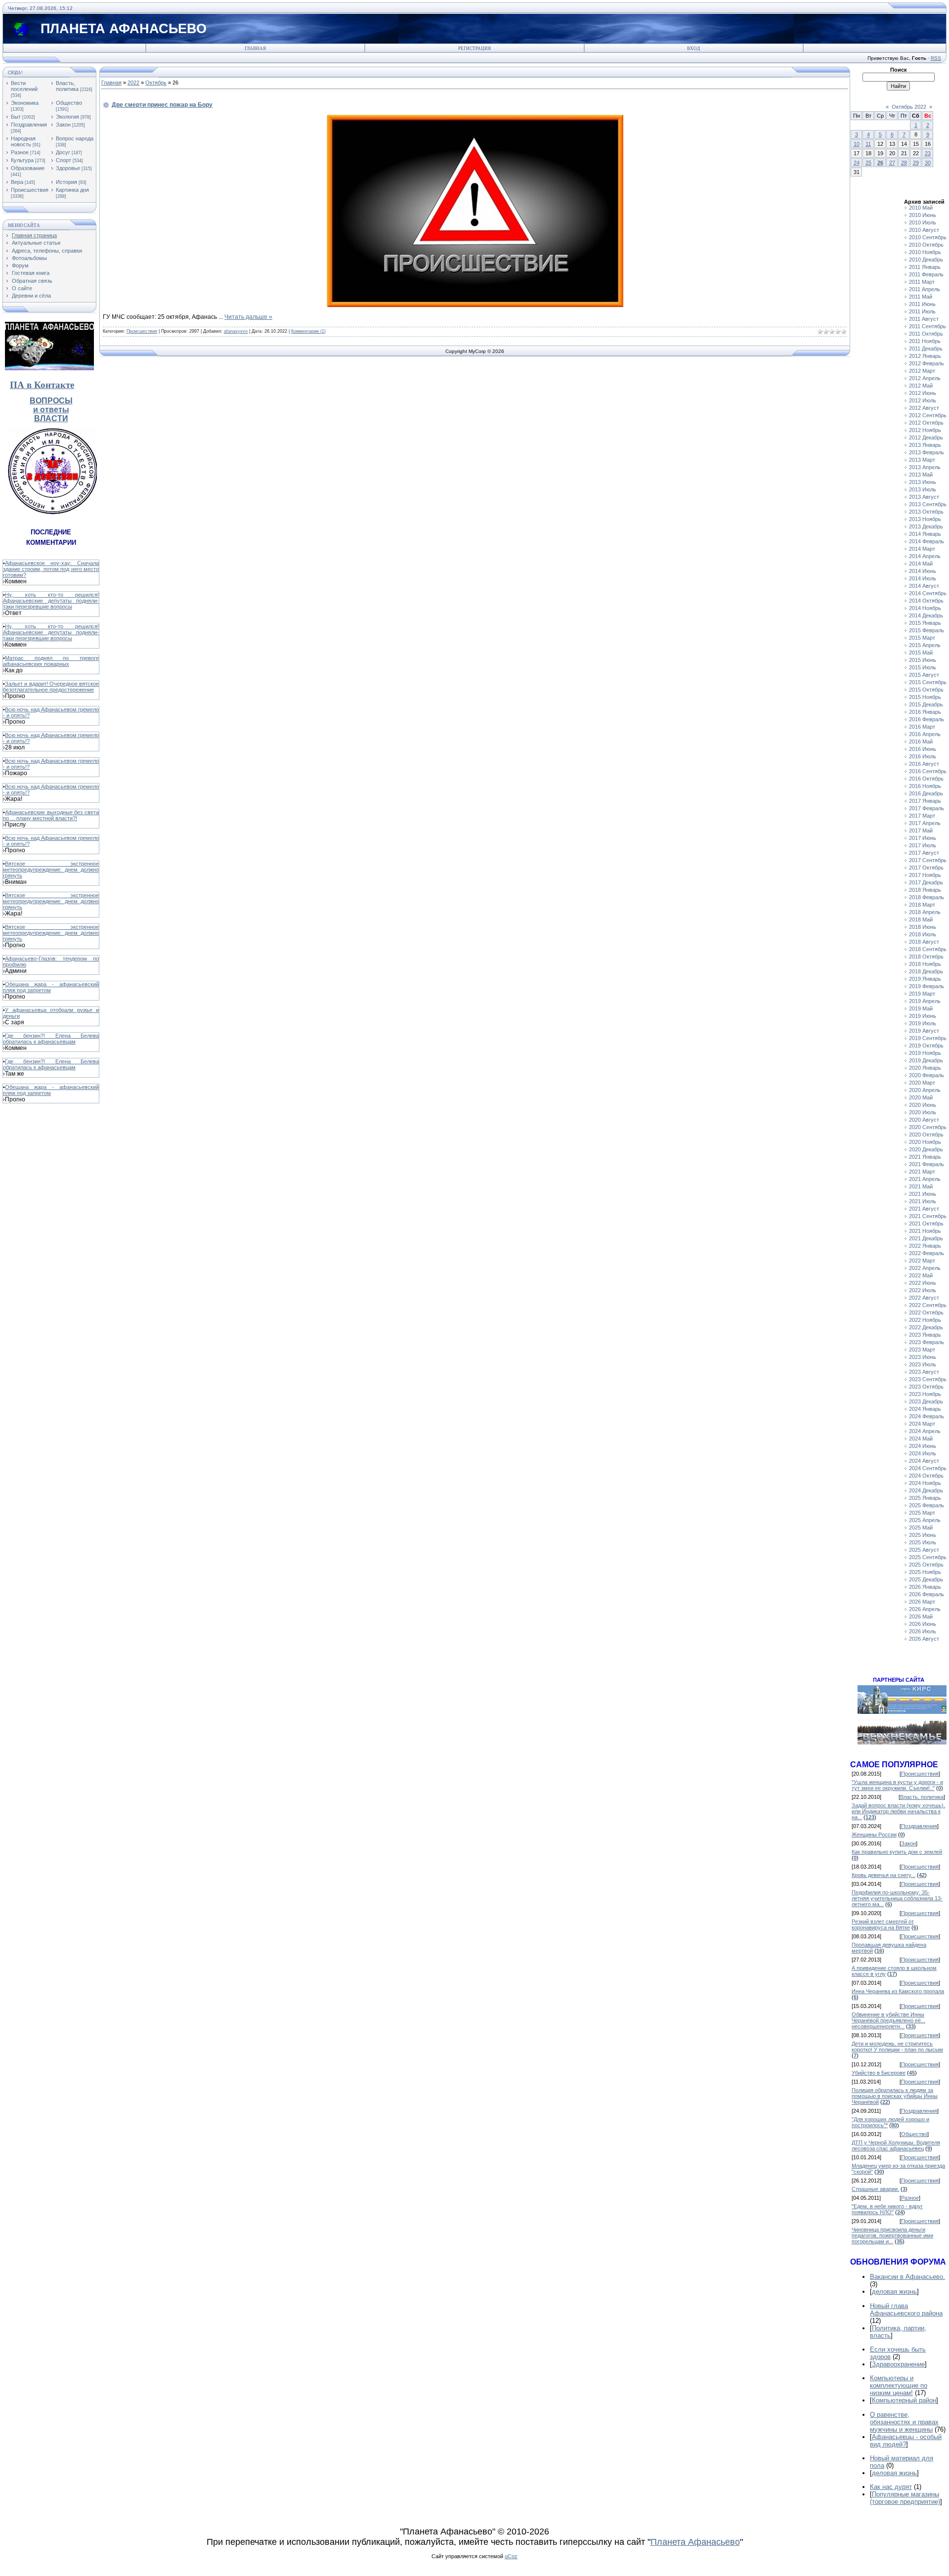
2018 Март (922, 905)
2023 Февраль (927, 1342)
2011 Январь (925, 267)
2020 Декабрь (926, 1149)
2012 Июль (923, 400)
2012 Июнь (923, 393)
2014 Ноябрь (925, 608)
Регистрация (474, 48)
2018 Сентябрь (928, 949)
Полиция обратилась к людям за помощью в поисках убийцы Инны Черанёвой (895, 2096)
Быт (16, 117)
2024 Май (921, 1439)
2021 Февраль (927, 1164)
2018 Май (921, 919)
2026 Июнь (923, 1624)
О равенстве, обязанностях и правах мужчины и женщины (904, 2422)
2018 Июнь (923, 927)
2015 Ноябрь (925, 697)
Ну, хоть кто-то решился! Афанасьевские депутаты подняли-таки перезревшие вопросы (51, 601)
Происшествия (30, 190)
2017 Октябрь (926, 868)
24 (857, 163)
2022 (133, 83)
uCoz (511, 2556)
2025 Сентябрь (928, 1557)
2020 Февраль (927, 1075)
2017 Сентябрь (928, 860)
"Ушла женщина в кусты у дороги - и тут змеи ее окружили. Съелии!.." (897, 1785)
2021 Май (921, 1186)
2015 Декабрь (926, 704)
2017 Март (922, 816)
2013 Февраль (927, 452)
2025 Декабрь (926, 1579)
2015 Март (922, 638)
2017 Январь (925, 801)
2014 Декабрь (926, 615)
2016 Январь (925, 712)
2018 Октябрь (926, 957)
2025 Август (924, 1550)
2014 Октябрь (926, 601)
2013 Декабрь (926, 526)
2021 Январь (925, 1157)
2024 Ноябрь (925, 1483)
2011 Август (924, 319)
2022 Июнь (923, 1283)
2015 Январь (925, 623)
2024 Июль (923, 1453)
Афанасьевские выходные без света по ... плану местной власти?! (51, 815)
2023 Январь (925, 1335)
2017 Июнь (923, 838)
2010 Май (921, 208)
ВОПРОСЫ (51, 401)
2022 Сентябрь (928, 1305)
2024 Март (922, 1424)
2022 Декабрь (926, 1327)
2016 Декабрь (926, 793)
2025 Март (922, 1513)
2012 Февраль (927, 363)
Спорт (64, 160)
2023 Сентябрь (928, 1379)
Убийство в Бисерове (879, 2073)
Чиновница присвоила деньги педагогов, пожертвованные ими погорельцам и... (892, 2235)
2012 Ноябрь (925, 430)
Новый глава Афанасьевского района (906, 2310)
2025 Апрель (925, 1520)
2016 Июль (923, 756)
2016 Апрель (925, 734)
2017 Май (921, 830)
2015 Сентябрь (928, 682)
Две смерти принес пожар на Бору (162, 105)
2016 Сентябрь (928, 771)
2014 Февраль (927, 541)
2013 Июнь (923, 482)
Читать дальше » (248, 317)
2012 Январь (925, 356)
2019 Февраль (927, 986)
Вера (17, 182)
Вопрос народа (75, 138)
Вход (693, 48)
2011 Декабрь (926, 349)
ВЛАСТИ (51, 418)
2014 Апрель (925, 556)
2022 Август (924, 1298)
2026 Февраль (927, 1594)
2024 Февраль (927, 1416)
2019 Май (921, 1008)
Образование (28, 168)
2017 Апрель (925, 823)
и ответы (51, 410)
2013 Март (922, 460)
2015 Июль (923, 667)
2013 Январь (925, 445)
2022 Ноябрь (925, 1320)
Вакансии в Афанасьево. (907, 2277)
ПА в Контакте (42, 385)
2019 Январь (925, 979)
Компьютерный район (904, 2400)
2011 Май (921, 297)
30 (928, 163)
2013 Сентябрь (928, 504)
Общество (69, 103)
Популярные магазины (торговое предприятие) (905, 2498)
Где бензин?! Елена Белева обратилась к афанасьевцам (51, 1039)
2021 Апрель (925, 1179)
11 (868, 144)
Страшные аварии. (875, 2189)
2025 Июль (923, 1542)
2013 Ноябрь (925, 519)
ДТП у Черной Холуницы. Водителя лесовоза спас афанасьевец (896, 2145)
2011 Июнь (922, 304)
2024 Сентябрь (928, 1468)
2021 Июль (923, 1201)
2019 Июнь (923, 1016)
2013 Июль (923, 489)
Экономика (25, 103)
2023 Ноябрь (925, 1394)
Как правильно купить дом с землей (897, 1852)
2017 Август (924, 853)
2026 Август (924, 1639)
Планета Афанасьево (695, 2542)
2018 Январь (925, 890)
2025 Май (921, 1528)
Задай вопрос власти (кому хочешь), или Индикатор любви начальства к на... (898, 1811)
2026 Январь (925, 1587)
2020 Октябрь (926, 1135)
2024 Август (924, 1461)
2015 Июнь (923, 660)
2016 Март (922, 727)
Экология (67, 117)
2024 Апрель (925, 1431)
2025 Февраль (927, 1505)
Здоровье (68, 168)
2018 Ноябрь (925, 964)
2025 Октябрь (926, 1565)
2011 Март (922, 282)
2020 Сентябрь (928, 1127)
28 (904, 163)
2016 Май (921, 742)
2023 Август (924, 1372)
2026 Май (921, 1616)
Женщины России (874, 1834)
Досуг (63, 152)
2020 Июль (923, 1112)
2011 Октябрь (926, 334)
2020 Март (922, 1083)
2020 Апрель (925, 1090)
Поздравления (29, 125)
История (66, 182)
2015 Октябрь (926, 690)
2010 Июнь (923, 215)
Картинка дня (72, 190)
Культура (22, 160)
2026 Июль (923, 1631)
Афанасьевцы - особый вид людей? (906, 2441)
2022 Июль (923, 1290)
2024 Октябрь (926, 1476)
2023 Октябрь (926, 1387)
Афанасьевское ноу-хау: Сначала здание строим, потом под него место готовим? (51, 569)
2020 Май (921, 1097)
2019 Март (922, 994)
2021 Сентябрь (928, 1216)
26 (880, 163)
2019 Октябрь (926, 1046)
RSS (936, 58)
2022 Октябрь (926, 1312)
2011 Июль (922, 311)
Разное (20, 152)
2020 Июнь (923, 1105)
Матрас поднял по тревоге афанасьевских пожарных (51, 661)
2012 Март (922, 371)
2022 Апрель (925, 1268)
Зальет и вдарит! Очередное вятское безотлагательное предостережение (51, 687)
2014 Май (921, 564)
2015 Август (924, 675)
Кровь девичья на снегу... (884, 1875)
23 (928, 153)
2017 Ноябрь (925, 875)
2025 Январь (925, 1498)
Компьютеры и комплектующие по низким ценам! (899, 2385)
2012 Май (921, 386)
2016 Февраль (927, 719)
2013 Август (924, 497)
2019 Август (924, 1031)
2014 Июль (923, 578)
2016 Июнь (923, 749)
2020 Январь (925, 1068)
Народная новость (23, 141)
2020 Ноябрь (925, 1142)
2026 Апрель (925, 1609)
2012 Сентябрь (928, 415)
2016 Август (924, 764)
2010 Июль (923, 222)
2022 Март (922, 1261)
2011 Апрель (925, 289)
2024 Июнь (923, 1446)
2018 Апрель (925, 912)
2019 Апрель (925, 1001)
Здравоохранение (898, 2364)
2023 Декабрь (926, 1401)
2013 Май (921, 475)
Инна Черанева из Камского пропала (898, 1991)
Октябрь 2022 (909, 107)
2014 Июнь (923, 571)
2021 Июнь (923, 1194)
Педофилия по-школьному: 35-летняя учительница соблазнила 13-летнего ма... (897, 1898)
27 (892, 163)
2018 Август (924, 942)
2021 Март (922, 1172)
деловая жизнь (894, 2292)
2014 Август (924, 586)
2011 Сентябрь (927, 326)
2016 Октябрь (926, 779)
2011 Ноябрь (925, 341)
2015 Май (921, 653)
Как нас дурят (891, 2487)
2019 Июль (923, 1023)
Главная (255, 48)
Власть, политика (67, 86)
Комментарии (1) (308, 331)
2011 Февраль (926, 274)
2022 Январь (925, 1246)
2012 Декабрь (926, 437)
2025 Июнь (923, 1535)
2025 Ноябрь (925, 1572)
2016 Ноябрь (925, 786)
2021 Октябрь (926, 1223)
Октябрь (156, 83)
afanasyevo (236, 331)
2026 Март (922, 1602)
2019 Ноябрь (925, 1053)
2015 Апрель (925, 645)
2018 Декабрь (926, 971)
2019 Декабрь (926, 1060)
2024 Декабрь (926, 1490)
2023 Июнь (923, 1357)
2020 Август (924, 1120)
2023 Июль (923, 1364)
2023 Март (922, 1350)
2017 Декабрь (926, 882)
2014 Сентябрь (928, 593)
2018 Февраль (927, 897)
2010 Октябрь (926, 245)
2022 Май (921, 1275)
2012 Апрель (925, 378)
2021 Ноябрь (925, 1231)
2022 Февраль (927, 1253)
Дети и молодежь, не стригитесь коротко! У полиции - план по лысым (897, 2047)
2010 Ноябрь (925, 252)
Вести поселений (24, 86)
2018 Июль (923, 934)
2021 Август (924, 1209)
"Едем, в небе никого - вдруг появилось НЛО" (887, 2209)
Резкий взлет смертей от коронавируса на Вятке (883, 1924)
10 (857, 144)
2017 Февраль (927, 808)
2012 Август (924, 408)
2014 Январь (925, 534)
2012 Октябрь (926, 423)
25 (868, 163)
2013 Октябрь (926, 512)
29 (916, 163)
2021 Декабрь (926, 1238)
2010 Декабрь (926, 260)
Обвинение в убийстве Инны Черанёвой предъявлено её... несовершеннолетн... (888, 2020)
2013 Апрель (925, 467)
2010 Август (924, 230)
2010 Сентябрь (928, 237)
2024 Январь (925, 1409)
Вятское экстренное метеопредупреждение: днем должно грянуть (51, 870)
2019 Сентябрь (928, 1038)
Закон (63, 125)
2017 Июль (923, 845)
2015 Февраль (927, 630)
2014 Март (922, 549)
